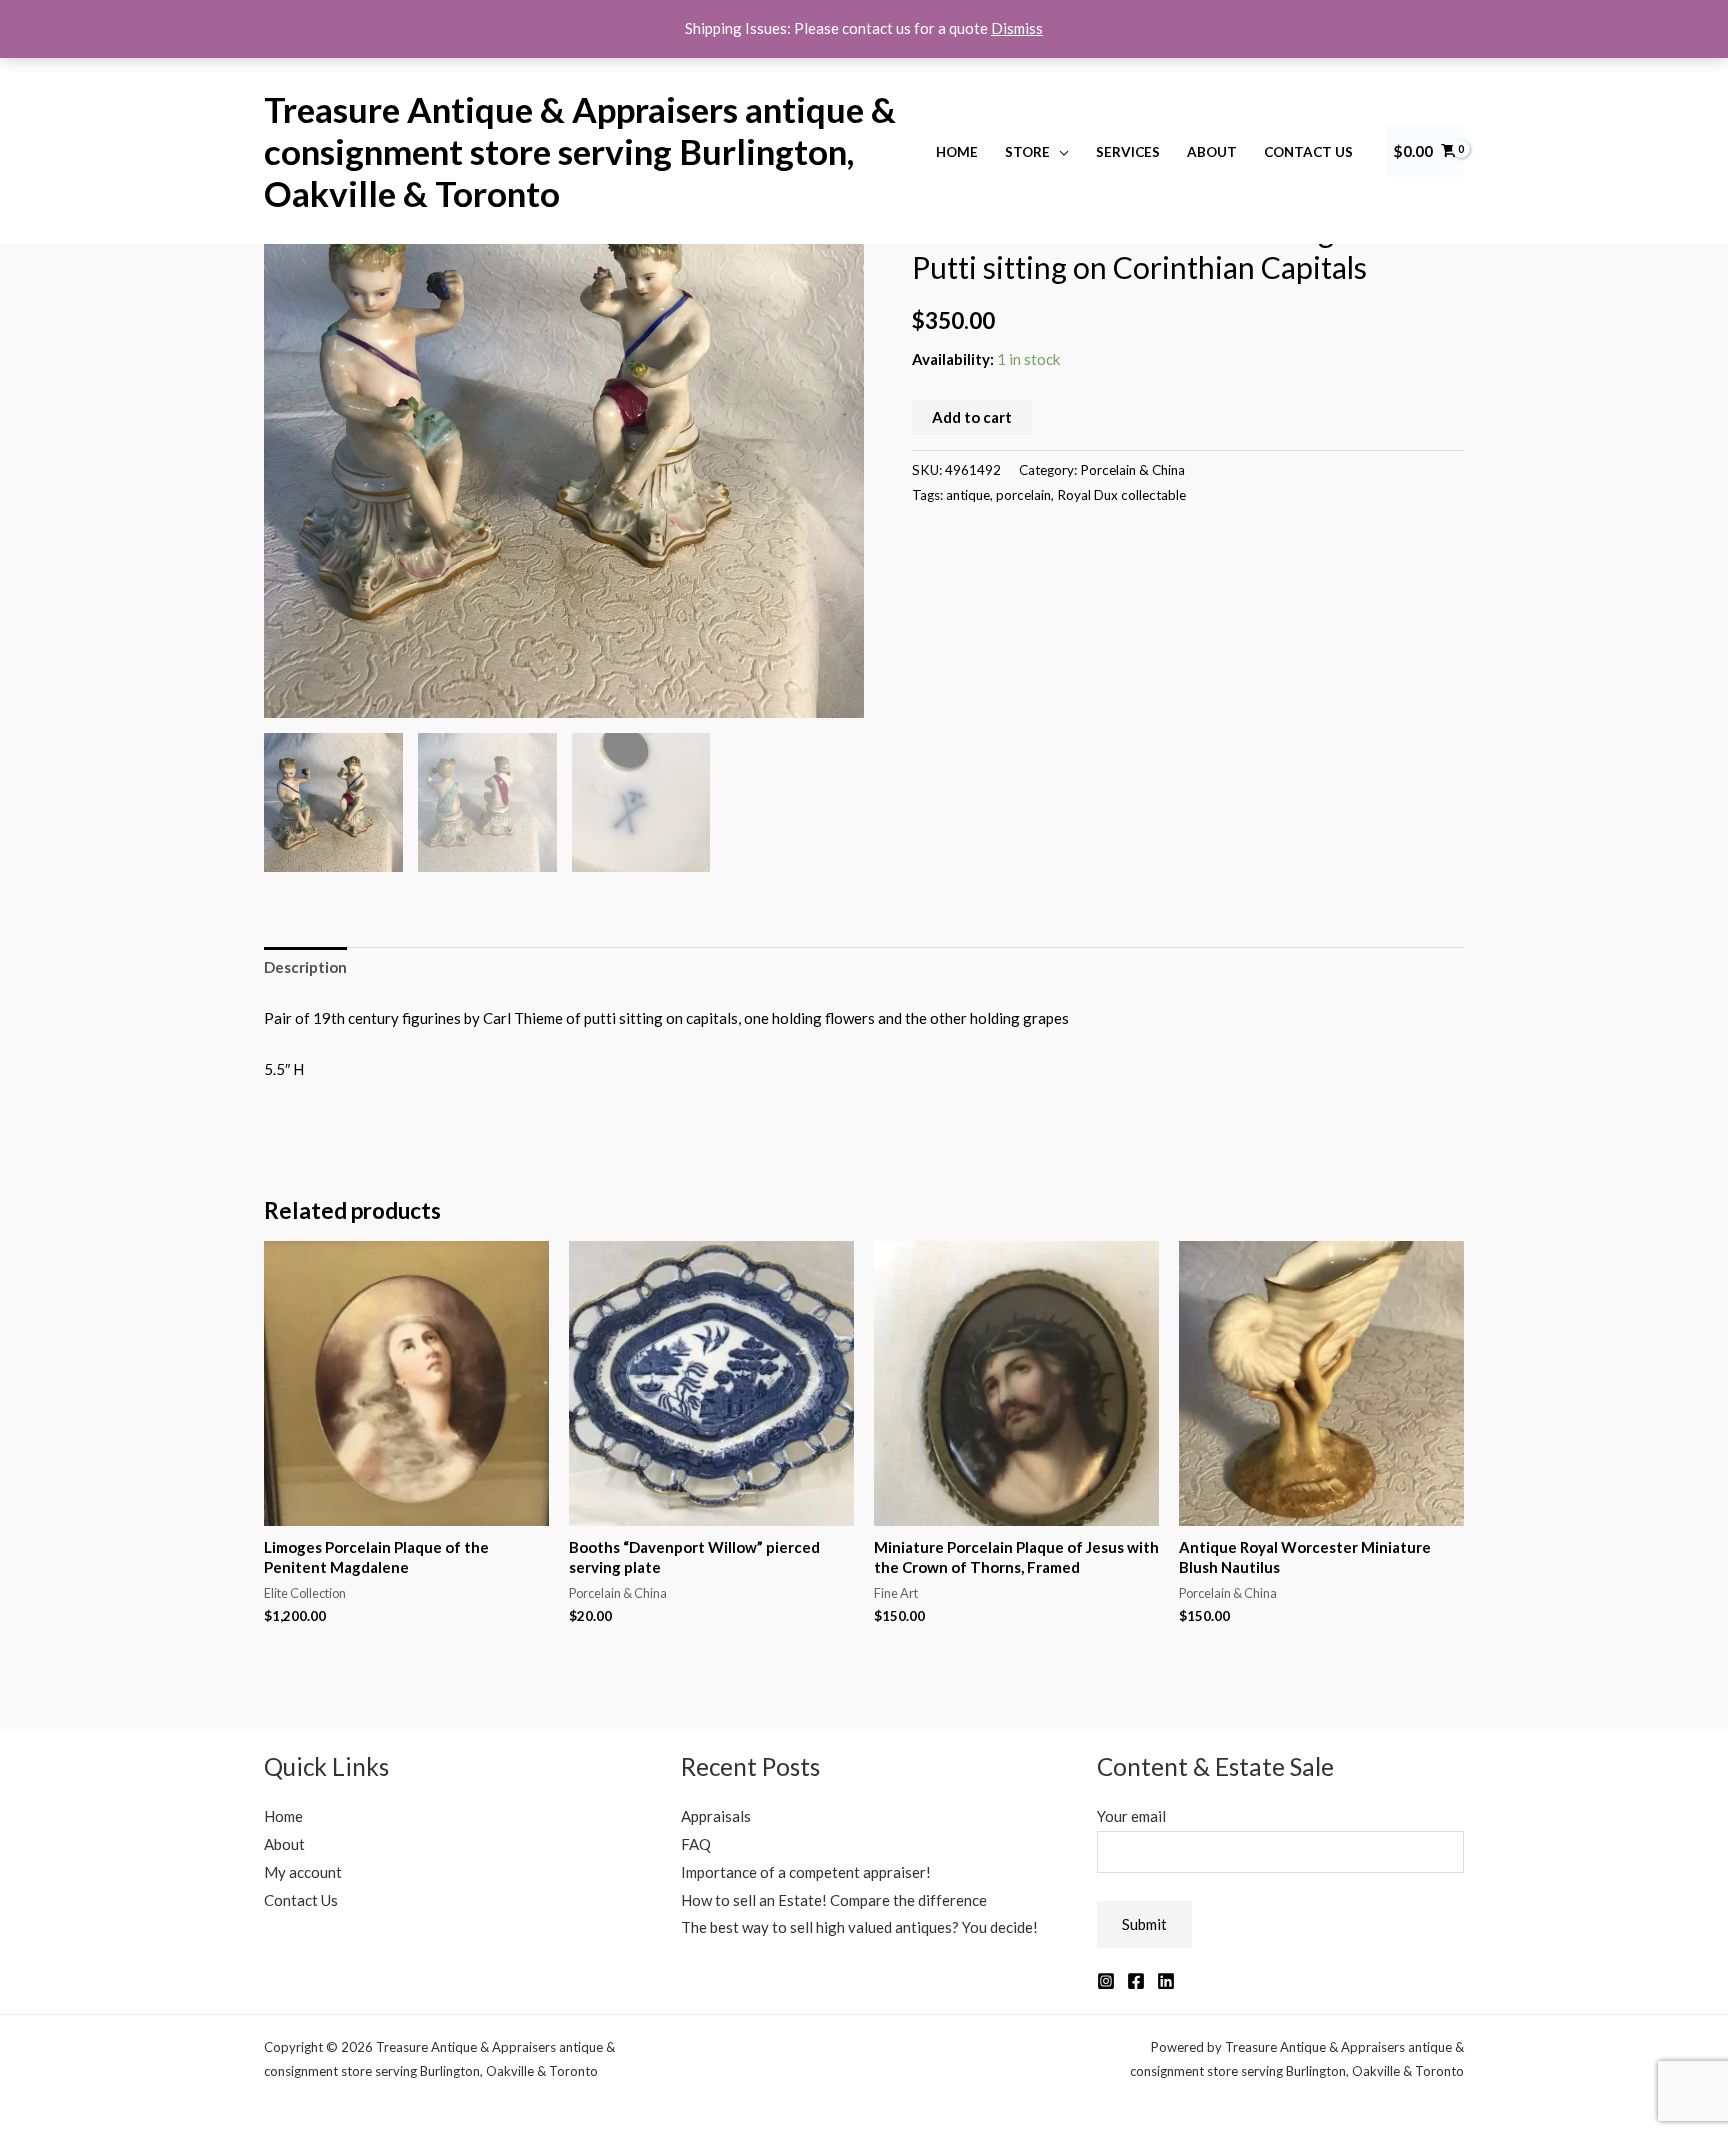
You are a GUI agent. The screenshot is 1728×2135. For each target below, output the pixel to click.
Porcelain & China (1132, 470)
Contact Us (1308, 152)
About (1212, 152)
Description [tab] (305, 967)
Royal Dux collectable (1121, 495)
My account (303, 1872)
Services (1128, 152)
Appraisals (716, 1816)
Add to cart (972, 417)
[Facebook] (1136, 1981)
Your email (1131, 1816)
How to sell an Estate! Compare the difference (834, 1900)
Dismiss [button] (1017, 28)
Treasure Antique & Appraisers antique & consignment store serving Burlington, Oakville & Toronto (580, 151)
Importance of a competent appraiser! (806, 1872)
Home (957, 152)
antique (968, 495)
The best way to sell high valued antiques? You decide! (859, 1927)
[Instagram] (1106, 1981)
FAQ (696, 1844)
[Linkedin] (1166, 1981)
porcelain (1023, 495)
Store (1027, 152)
